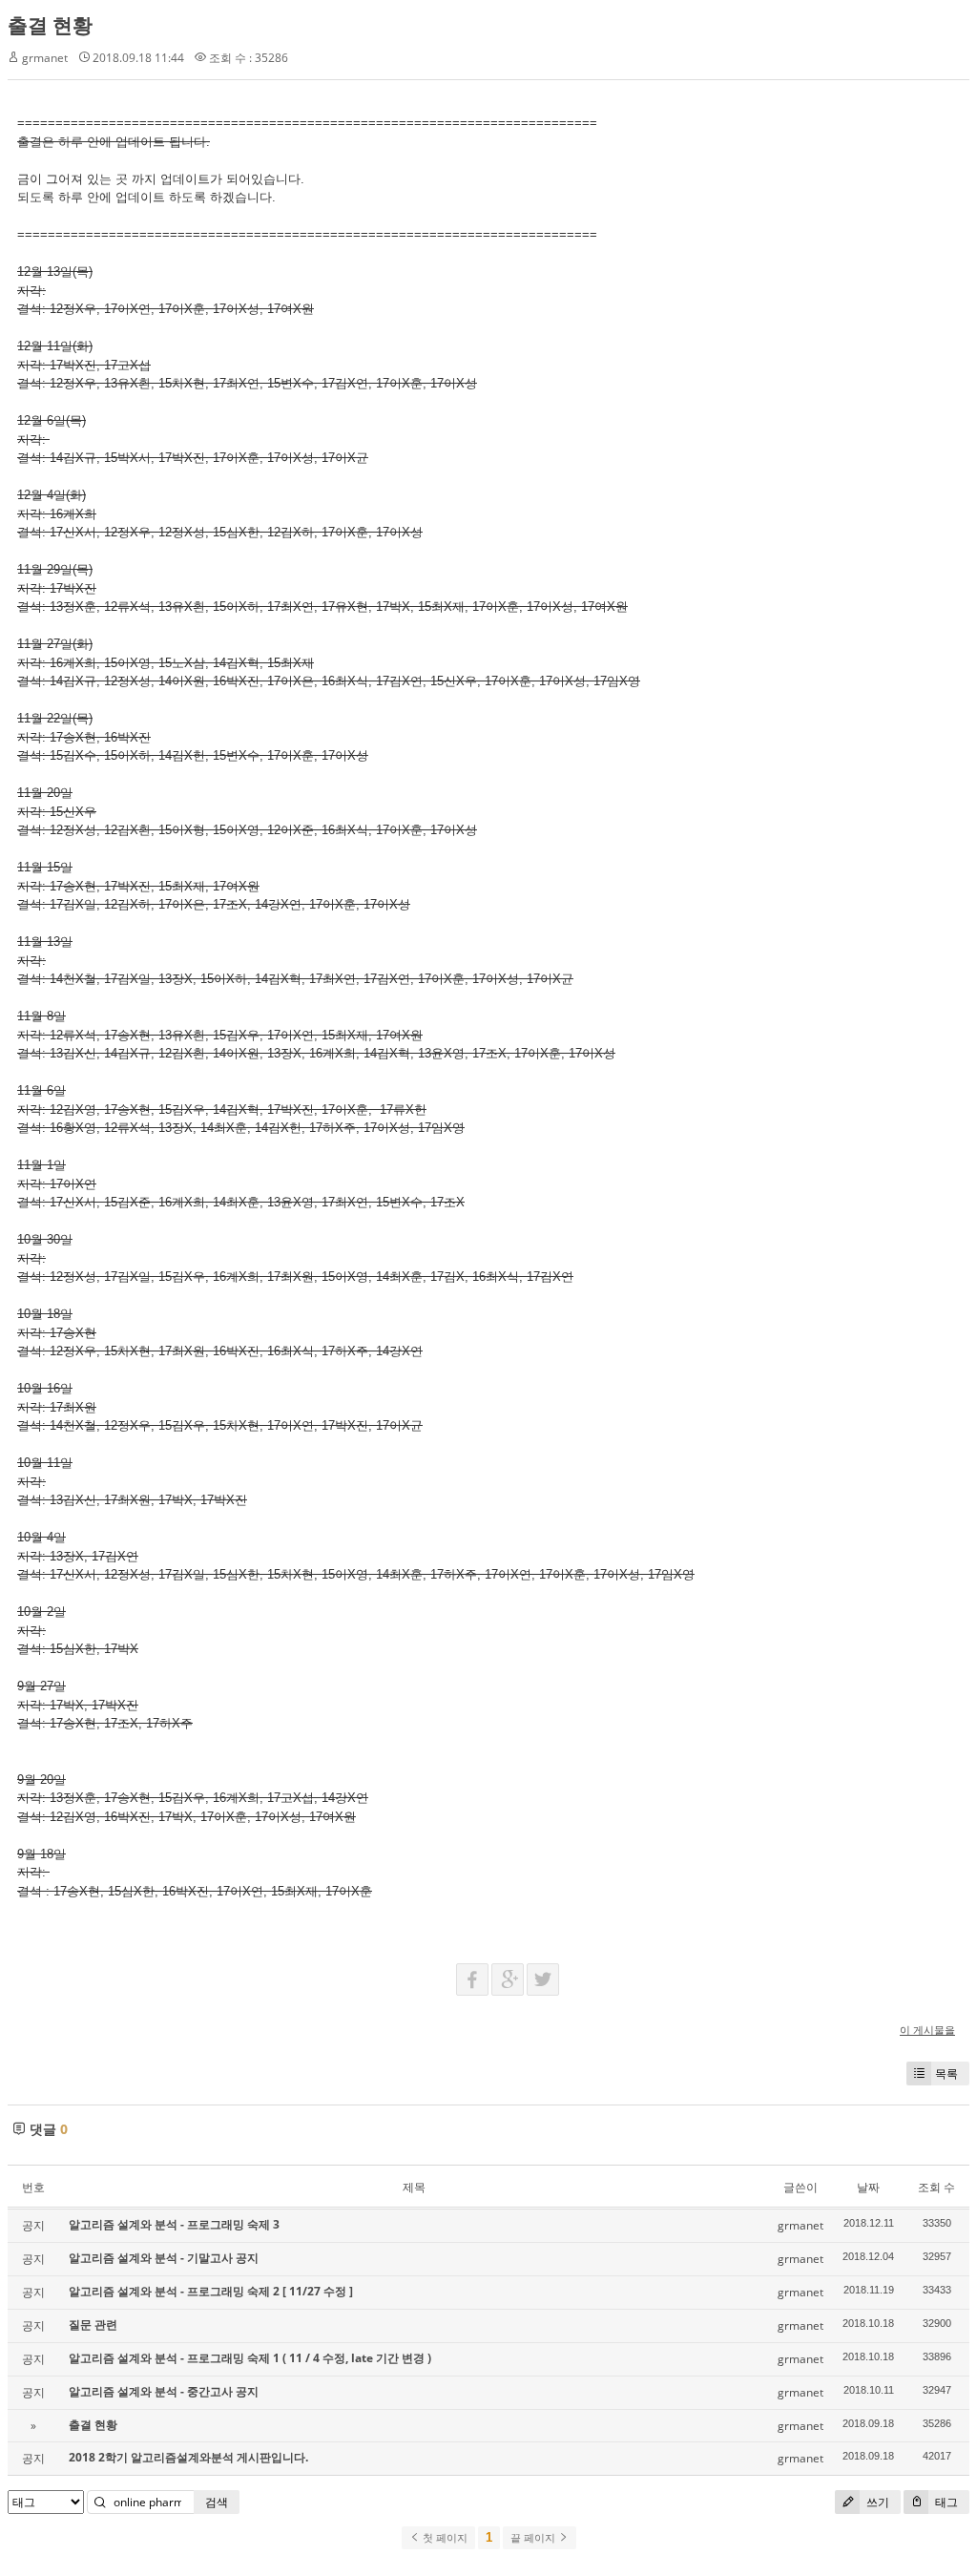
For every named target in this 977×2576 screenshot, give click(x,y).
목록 (946, 2073)
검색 (217, 2502)
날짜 (868, 2187)
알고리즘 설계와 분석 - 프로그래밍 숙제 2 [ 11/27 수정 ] (211, 2291)
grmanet (45, 58)
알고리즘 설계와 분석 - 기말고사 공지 (164, 2258)
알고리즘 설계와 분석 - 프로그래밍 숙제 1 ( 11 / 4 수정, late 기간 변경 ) (250, 2358)
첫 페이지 (444, 2538)
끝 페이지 (534, 2538)
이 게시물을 (927, 2030)
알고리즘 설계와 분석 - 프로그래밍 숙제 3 (174, 2224)
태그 (945, 2502)
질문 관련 (93, 2325)
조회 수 (936, 2187)
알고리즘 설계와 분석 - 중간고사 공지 (164, 2391)
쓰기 (876, 2502)
